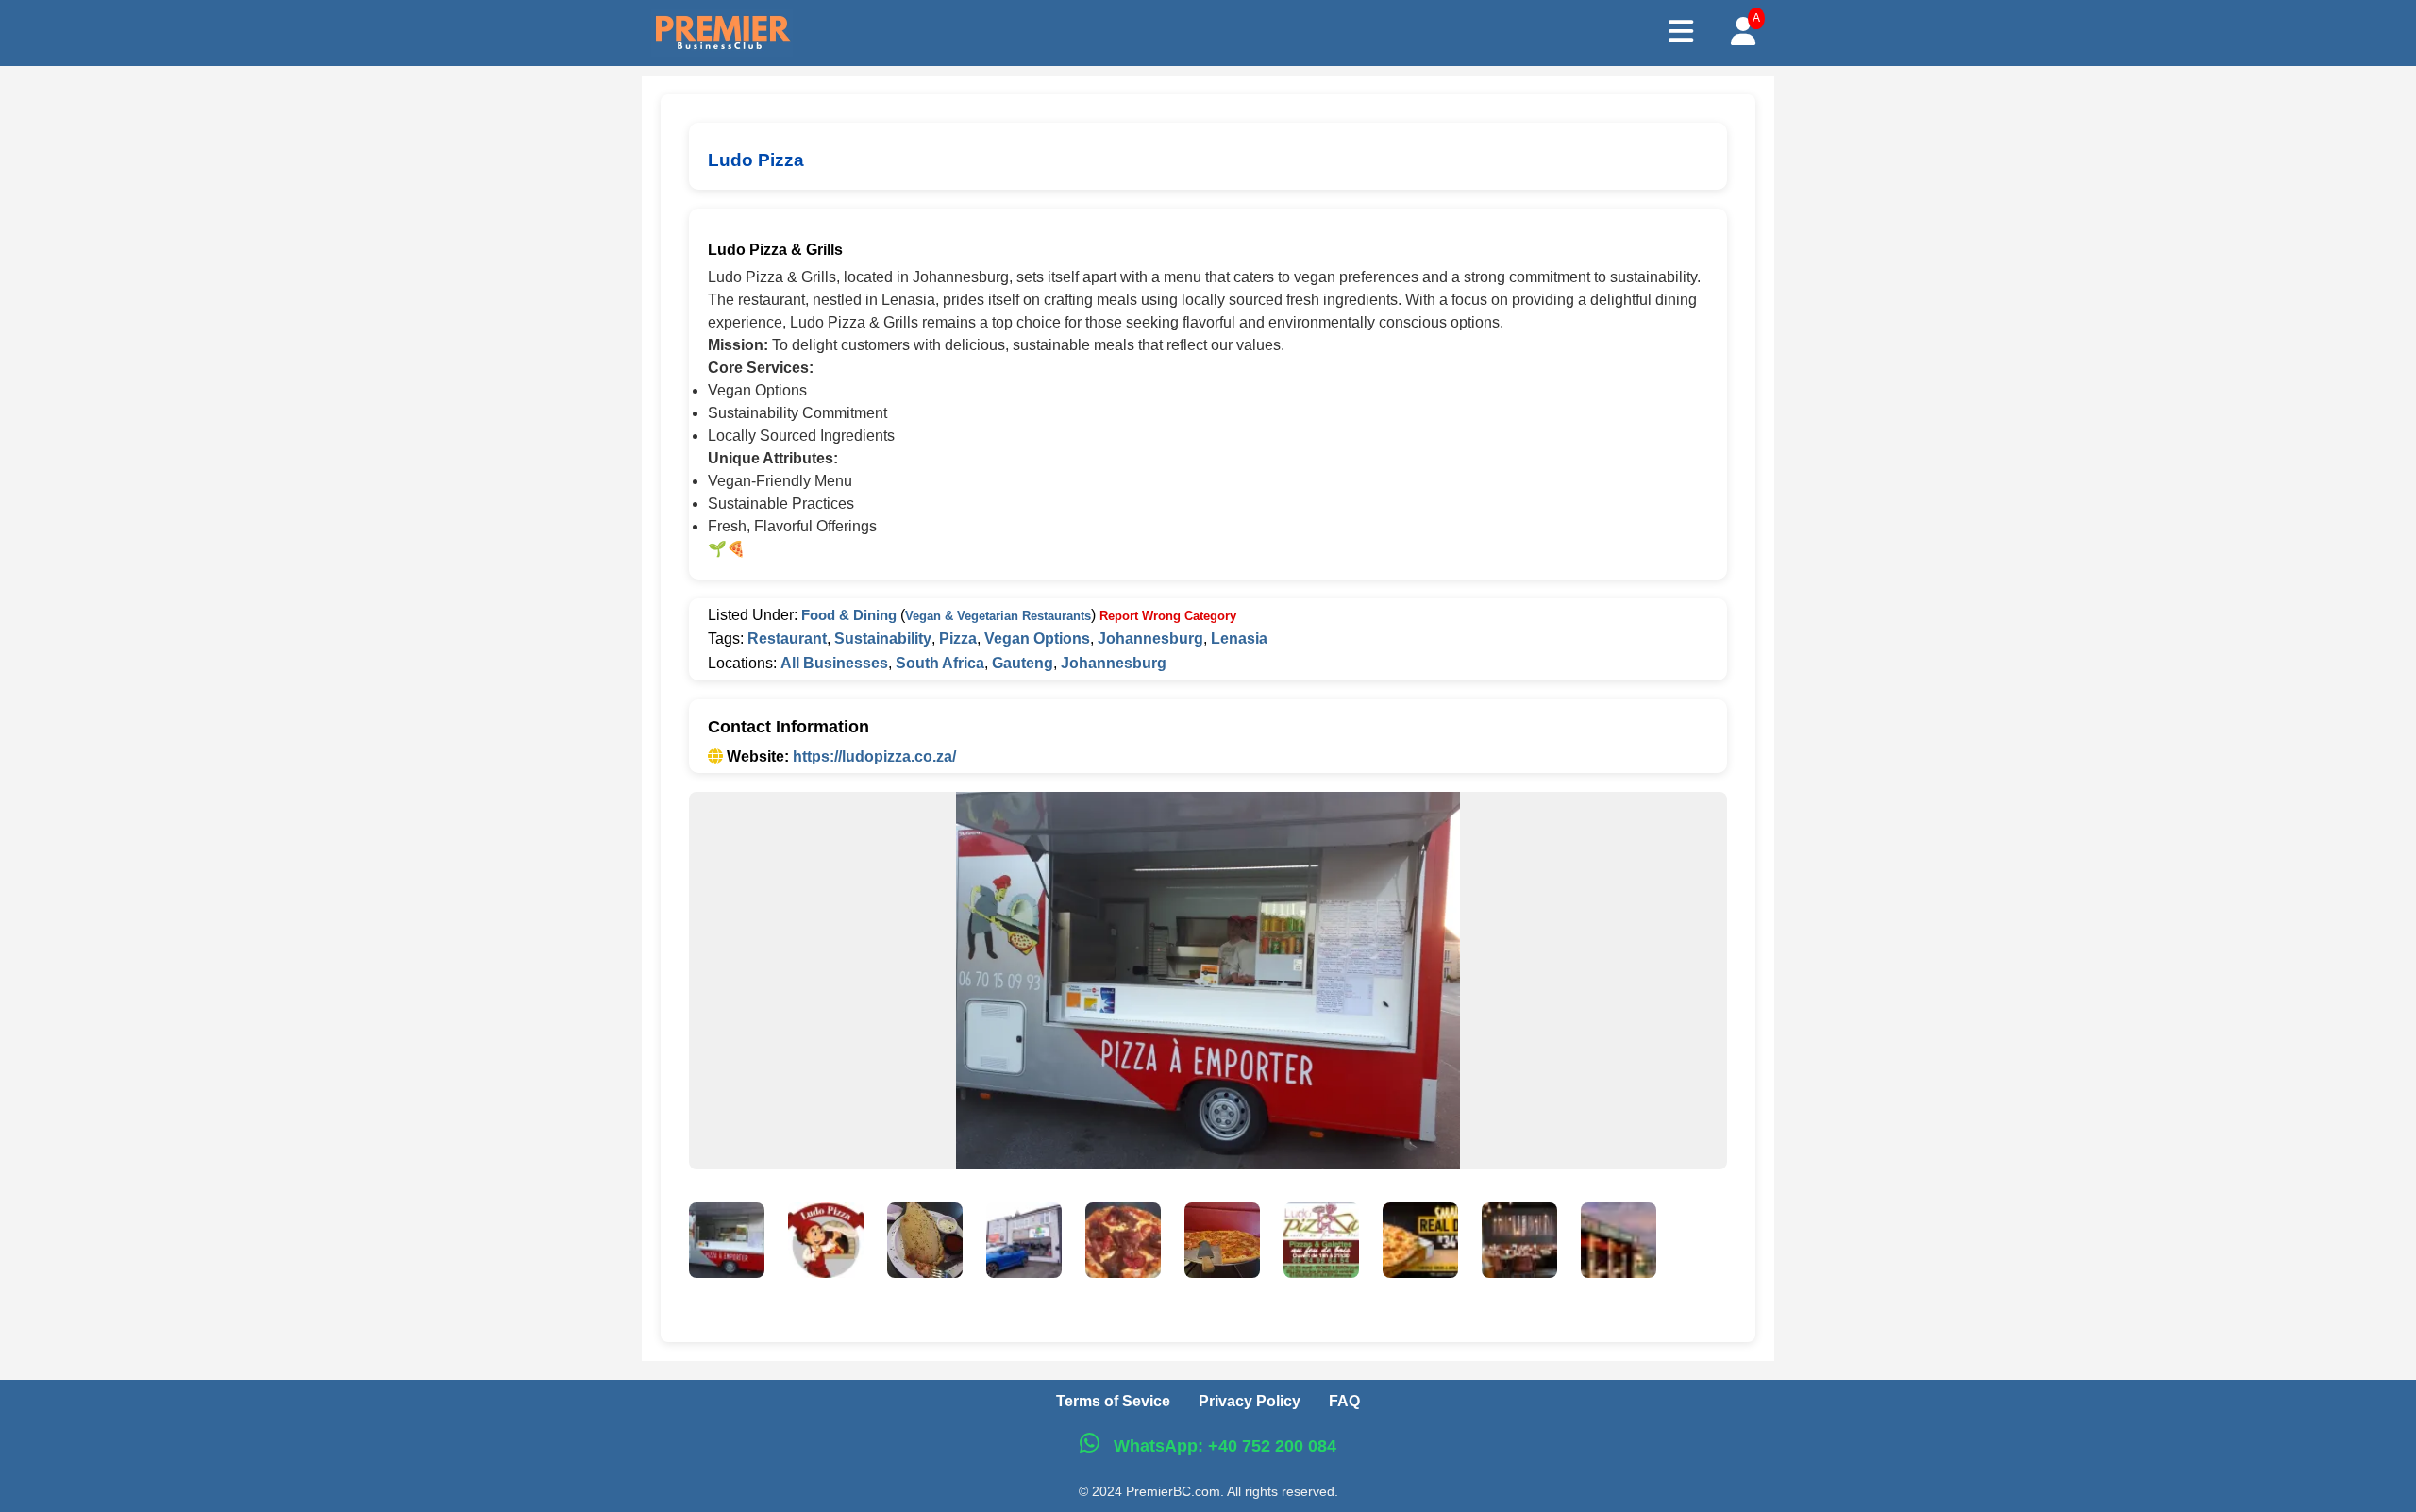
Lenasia (1239, 638)
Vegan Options (1037, 638)
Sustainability (883, 638)
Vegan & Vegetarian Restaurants (998, 616)
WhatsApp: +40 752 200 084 (1223, 1446)
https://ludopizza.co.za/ (874, 756)
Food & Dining (849, 615)
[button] (727, 1244)
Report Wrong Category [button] (1168, 616)
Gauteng (1023, 663)
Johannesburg (1150, 638)
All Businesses (834, 663)
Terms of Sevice (1113, 1401)
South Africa (940, 663)
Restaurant (787, 638)
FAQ (1344, 1401)
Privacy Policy (1250, 1401)
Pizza (958, 638)
